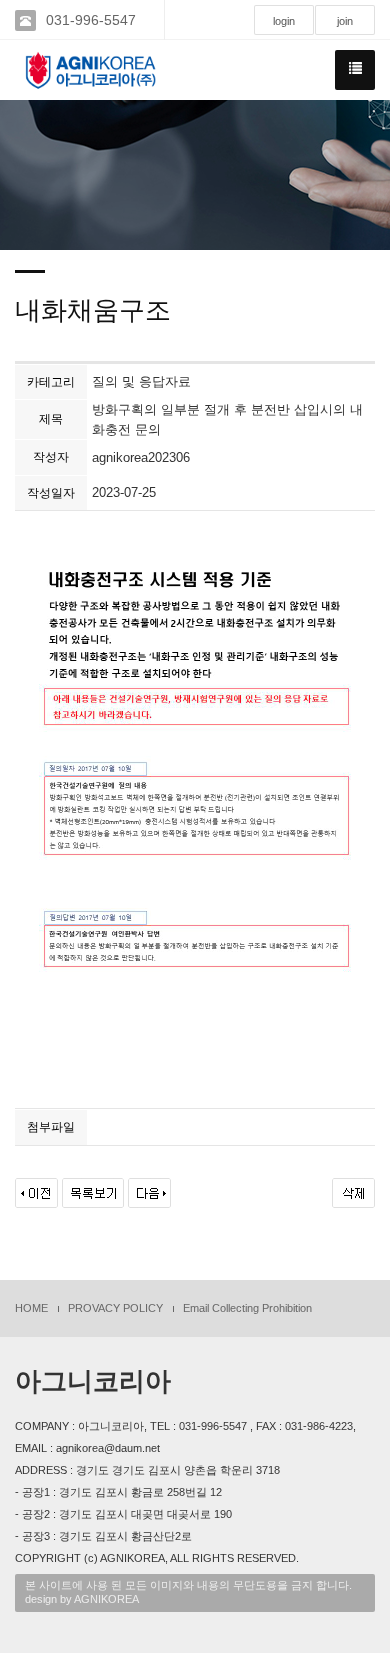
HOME (31, 1308)
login (284, 21)
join (345, 21)
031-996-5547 (91, 20)
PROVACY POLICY (115, 1308)
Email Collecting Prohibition (247, 1308)
